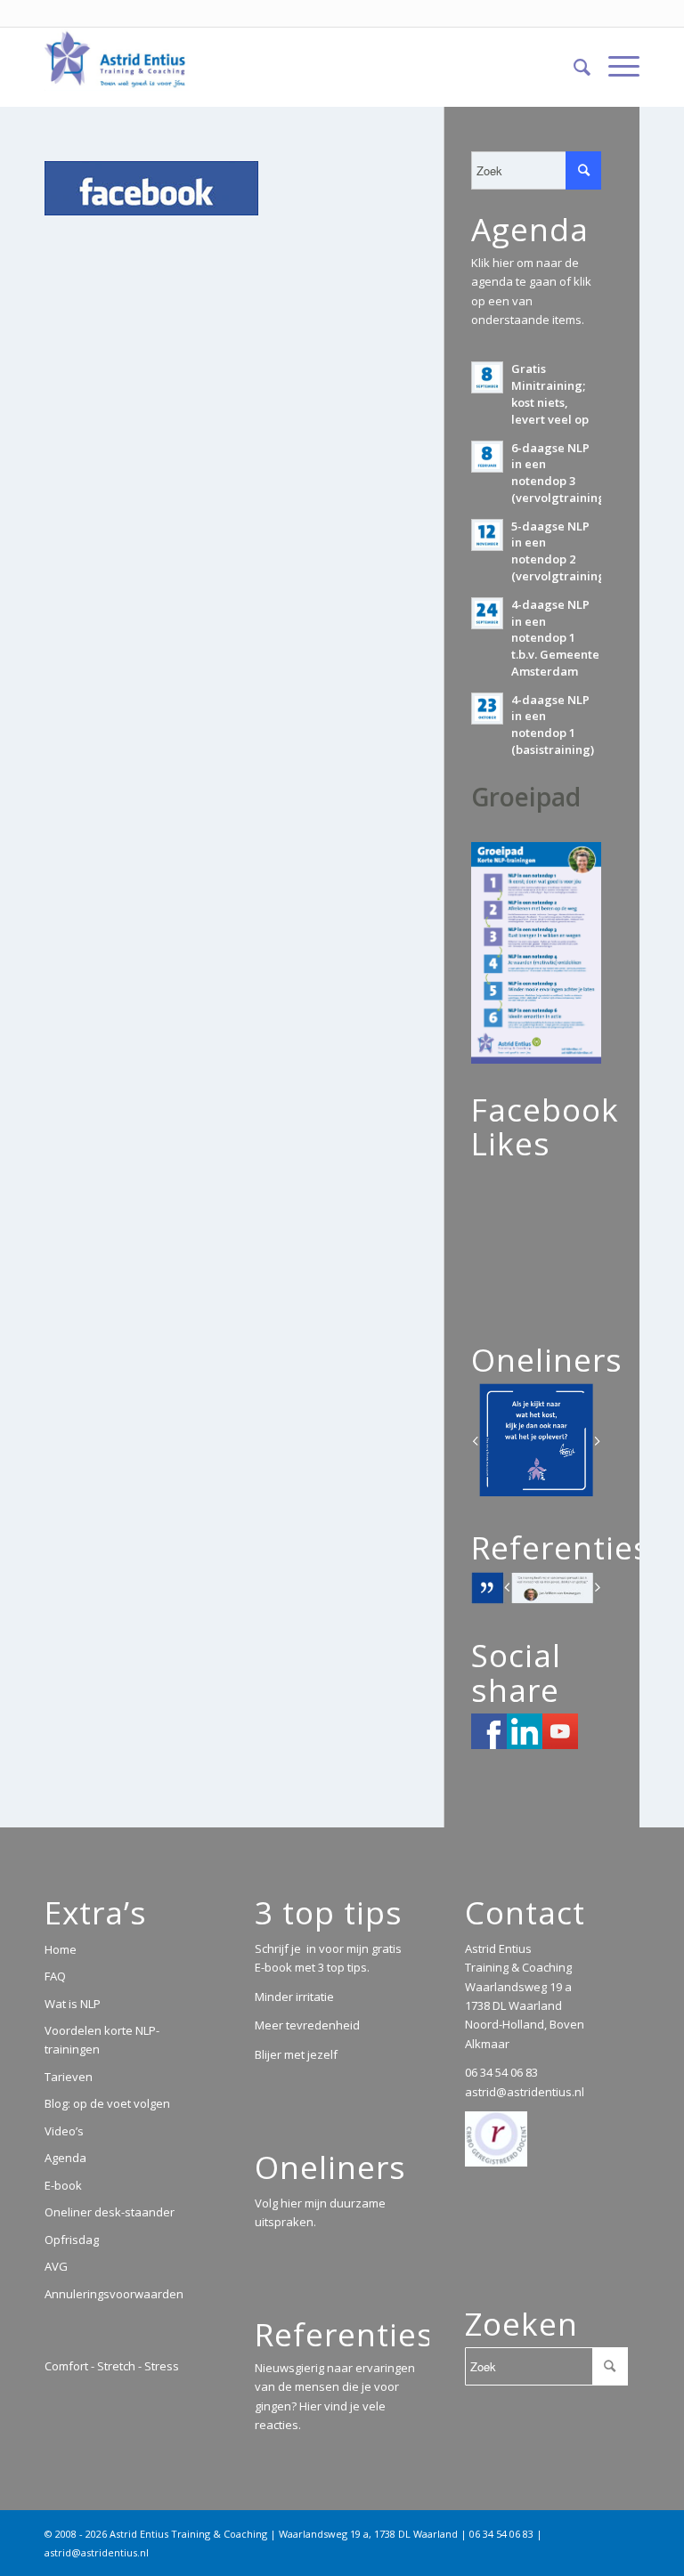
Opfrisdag (72, 2240)
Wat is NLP (73, 2004)
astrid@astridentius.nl (525, 2092)
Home (61, 1949)
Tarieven (69, 2077)
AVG (56, 2266)
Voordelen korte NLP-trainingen (102, 2040)
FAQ (55, 1976)
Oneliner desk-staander (110, 2212)
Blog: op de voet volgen (107, 2103)
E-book (63, 2185)
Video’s (64, 2131)
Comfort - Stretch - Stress (112, 2366)
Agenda (65, 2158)
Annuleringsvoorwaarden (114, 2294)
